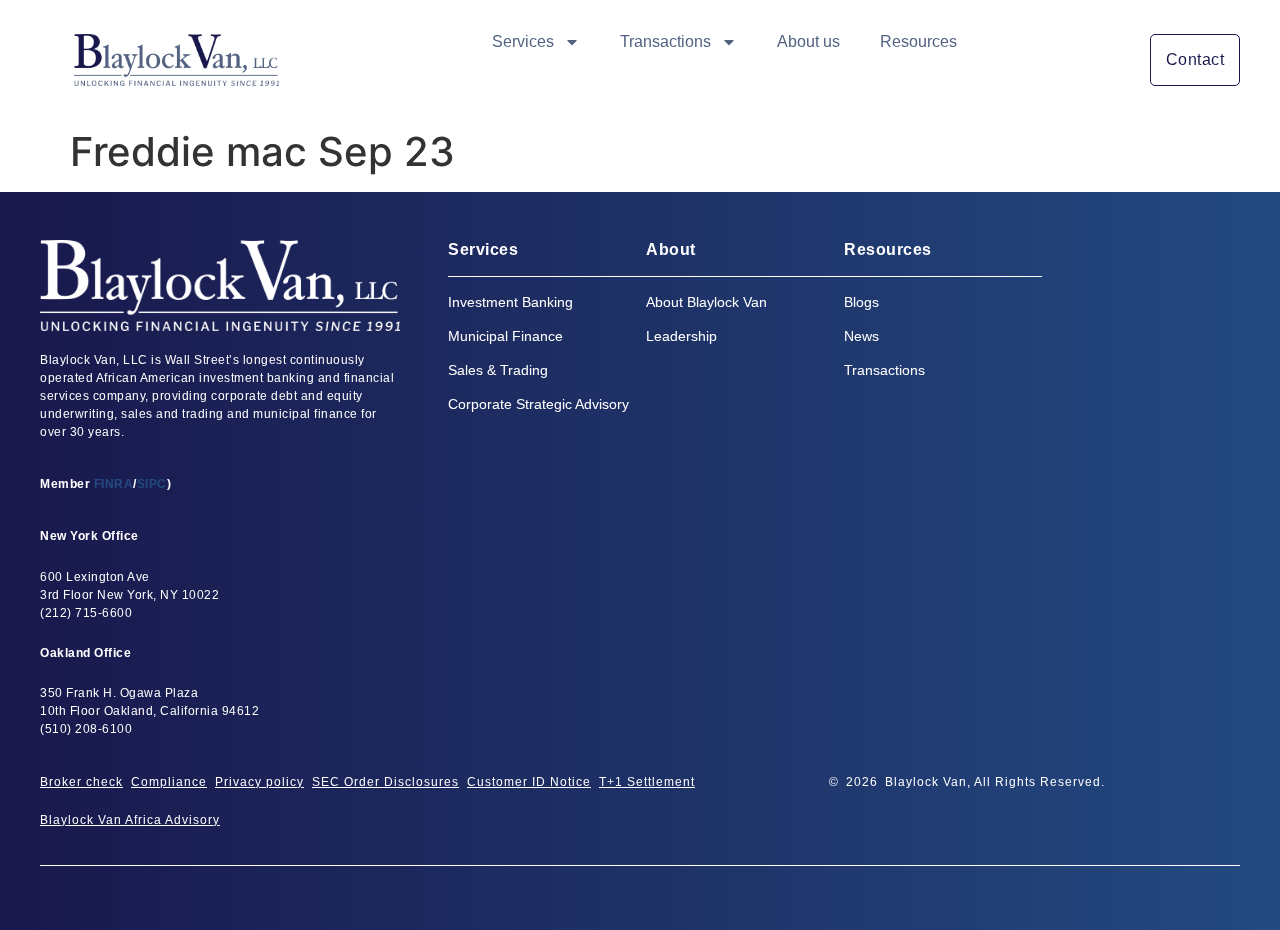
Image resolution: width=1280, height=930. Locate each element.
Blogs (861, 302)
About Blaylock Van (706, 302)
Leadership (681, 336)
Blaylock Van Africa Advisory (130, 820)
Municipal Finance (505, 336)
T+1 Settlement (647, 782)
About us (808, 41)
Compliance (169, 782)
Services (523, 41)
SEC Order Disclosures (385, 782)
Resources (918, 41)
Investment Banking (510, 302)
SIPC (152, 484)
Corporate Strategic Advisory (538, 404)
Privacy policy (259, 782)
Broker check (81, 782)
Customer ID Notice (529, 782)
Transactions (665, 41)
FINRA (114, 484)
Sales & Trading (498, 370)
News (861, 336)
